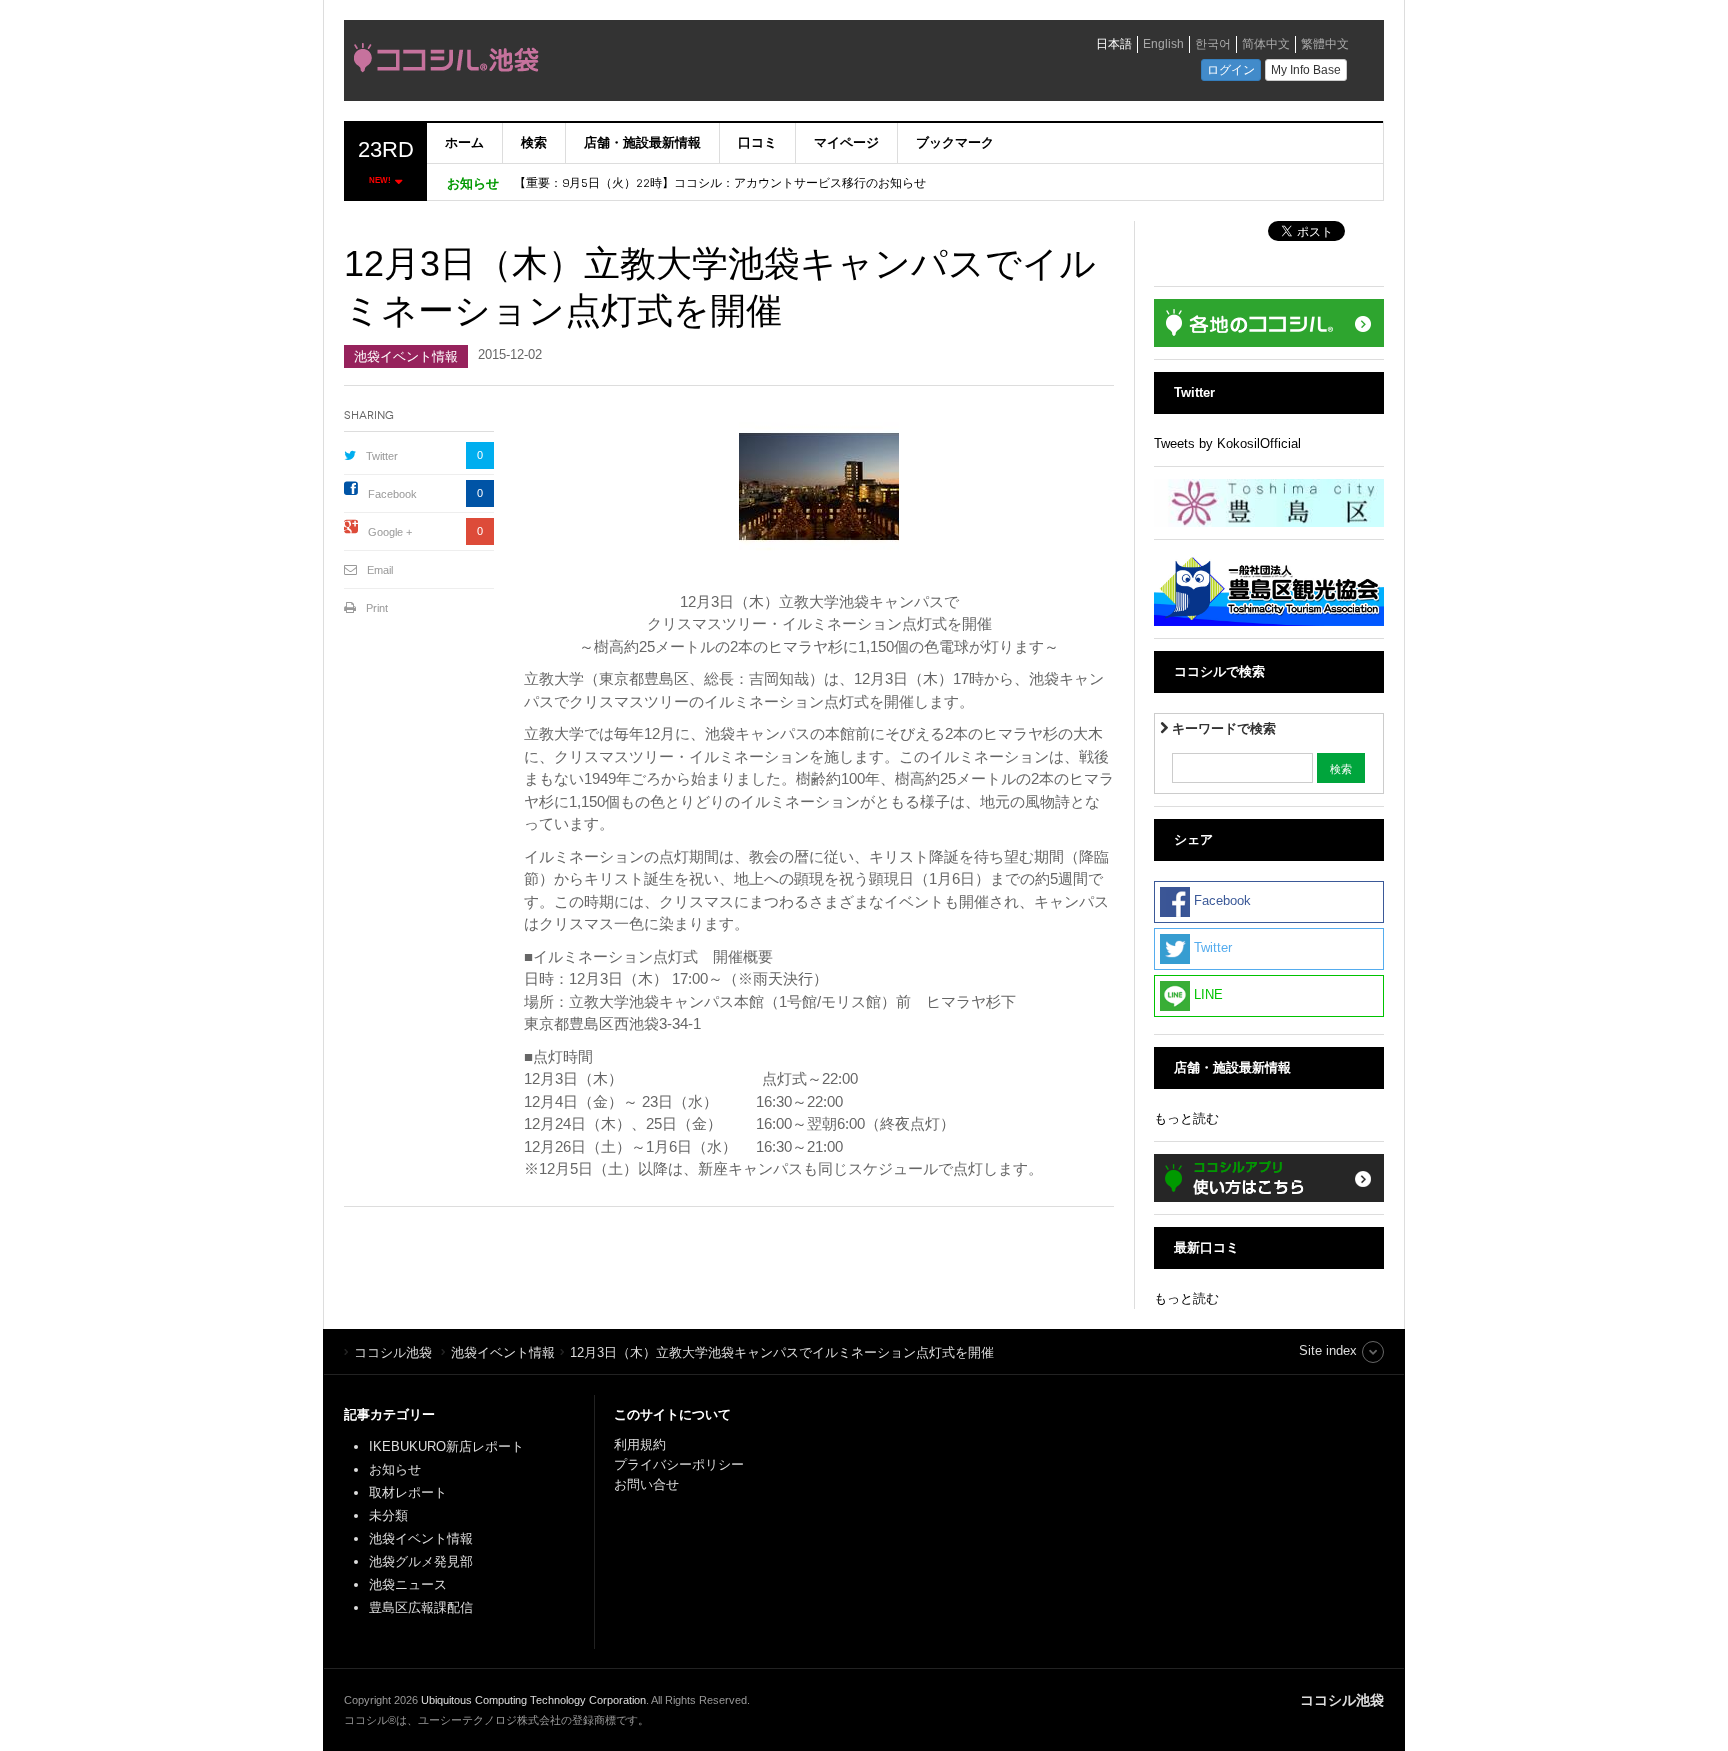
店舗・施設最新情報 (642, 142)
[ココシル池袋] (629, 63)
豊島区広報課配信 (421, 1607)
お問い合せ (646, 1484)
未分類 (388, 1515)
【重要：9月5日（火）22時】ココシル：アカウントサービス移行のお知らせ (720, 183)
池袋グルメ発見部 (421, 1561)
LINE (1206, 994)
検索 (534, 142)
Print (377, 608)
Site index (1328, 1350)
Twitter (382, 456)
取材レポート (408, 1492)
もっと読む (1186, 1118)
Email (380, 570)
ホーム (464, 142)
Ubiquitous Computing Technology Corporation (533, 1700)
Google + (390, 532)
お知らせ (395, 1469)
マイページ (846, 142)
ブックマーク (955, 142)
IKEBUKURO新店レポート (446, 1446)
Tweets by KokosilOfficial (1227, 443)
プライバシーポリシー (681, 1464)
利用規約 (640, 1444)
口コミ (757, 142)
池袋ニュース (408, 1584)
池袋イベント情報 (406, 356)
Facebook (392, 494)
